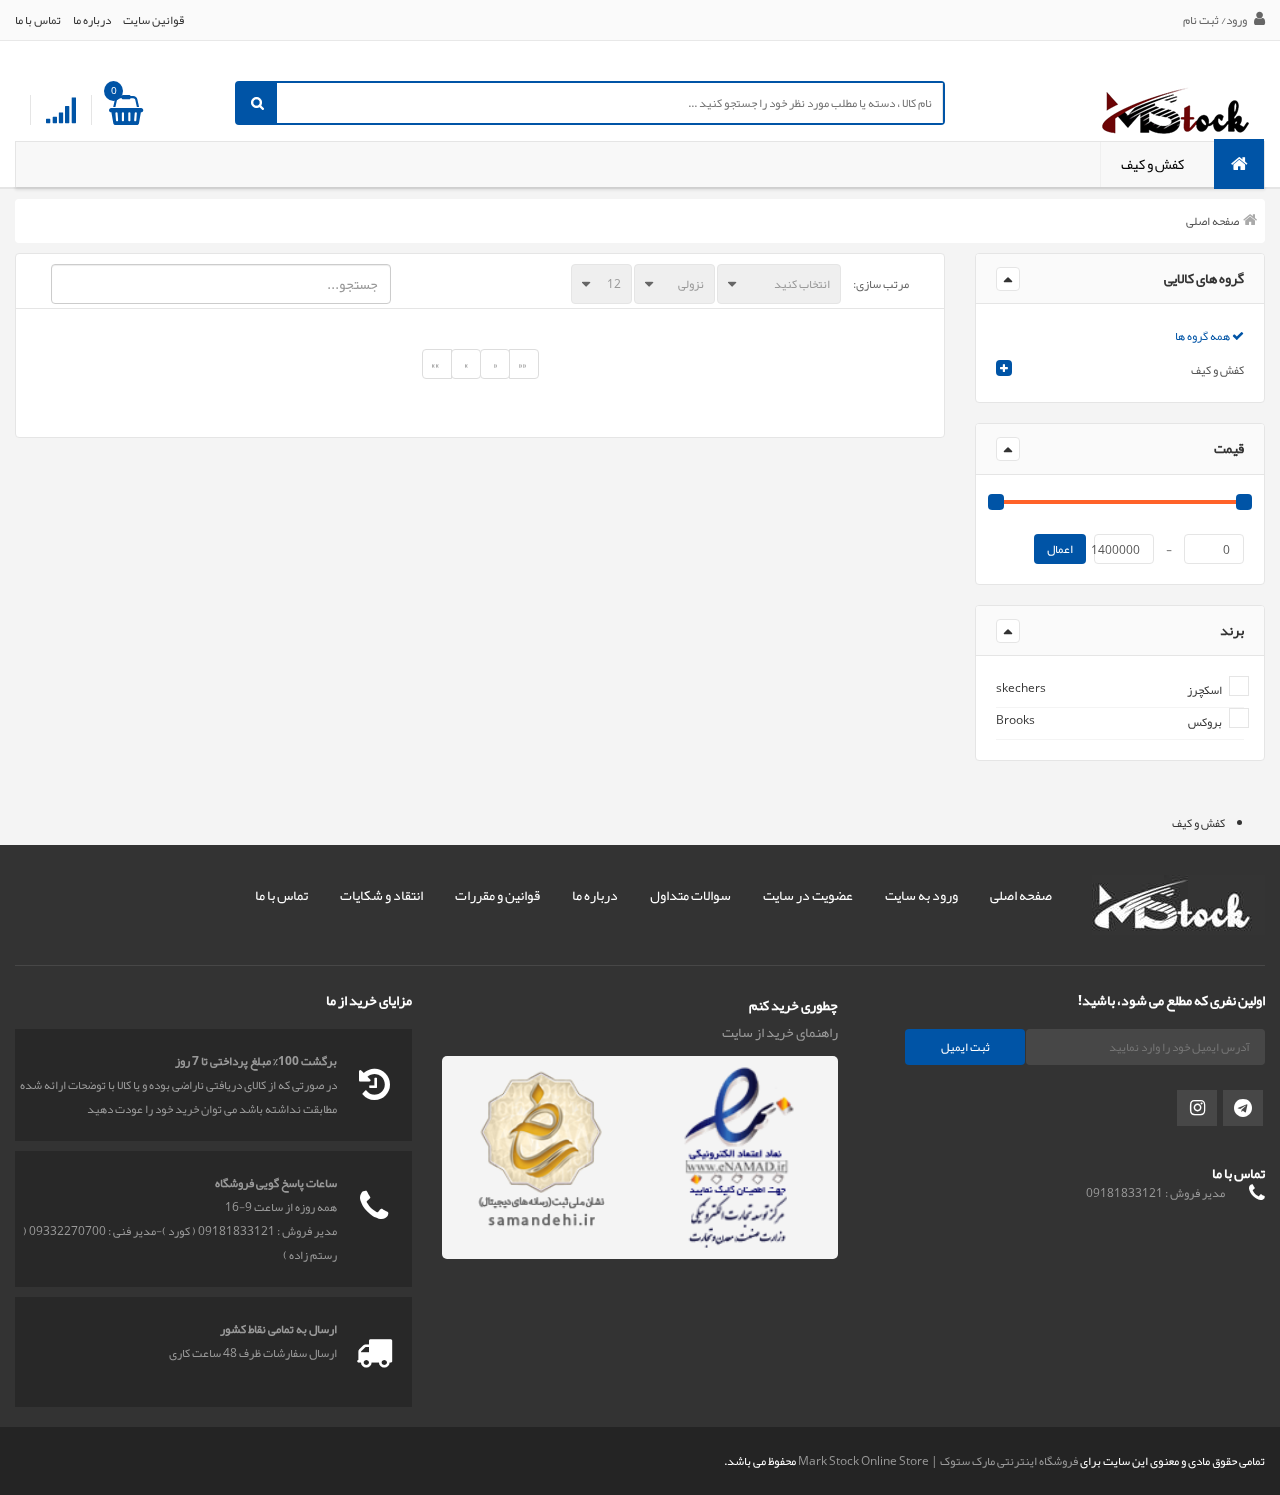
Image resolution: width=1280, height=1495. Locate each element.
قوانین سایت (153, 20)
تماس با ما (38, 20)
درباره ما (92, 20)
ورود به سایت (921, 895)
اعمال (1060, 549)
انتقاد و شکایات (381, 895)
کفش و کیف (1152, 164)
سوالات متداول (690, 895)
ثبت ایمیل (965, 1047)
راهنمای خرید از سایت (780, 1032)
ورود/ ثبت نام (1216, 20)
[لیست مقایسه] (61, 111)
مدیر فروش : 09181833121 (1155, 1193)
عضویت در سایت (808, 895)
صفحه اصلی (1212, 221)
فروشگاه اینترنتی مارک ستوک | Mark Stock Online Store (938, 1461)
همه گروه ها (1203, 336)
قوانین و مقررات (497, 895)
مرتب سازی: (881, 284)
